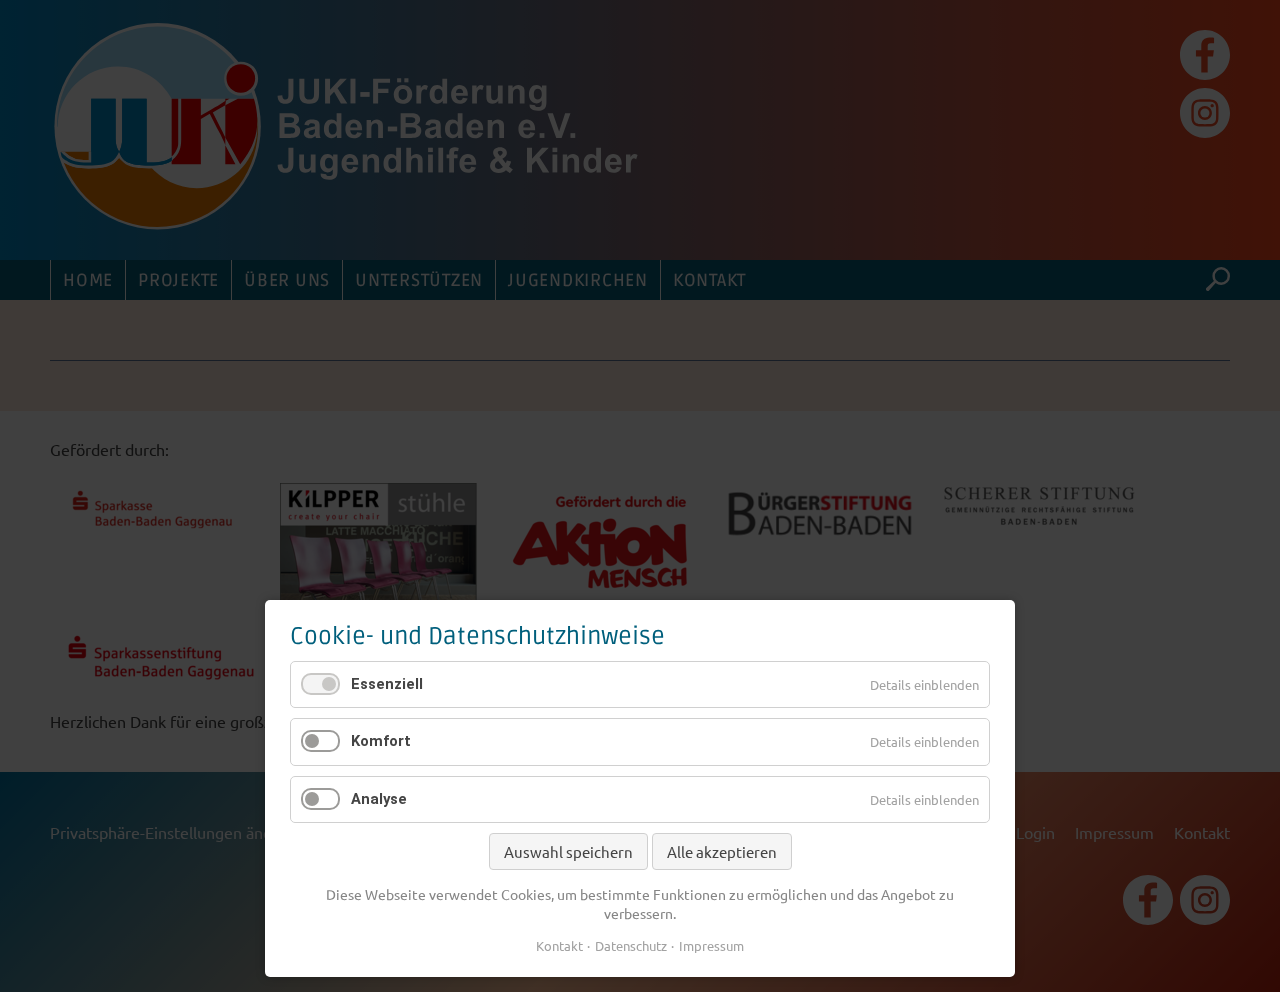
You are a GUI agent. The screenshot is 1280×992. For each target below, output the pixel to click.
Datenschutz (631, 945)
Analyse (379, 799)
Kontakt (559, 945)
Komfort (381, 741)
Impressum (711, 945)
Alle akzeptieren (722, 851)
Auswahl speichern (568, 851)
